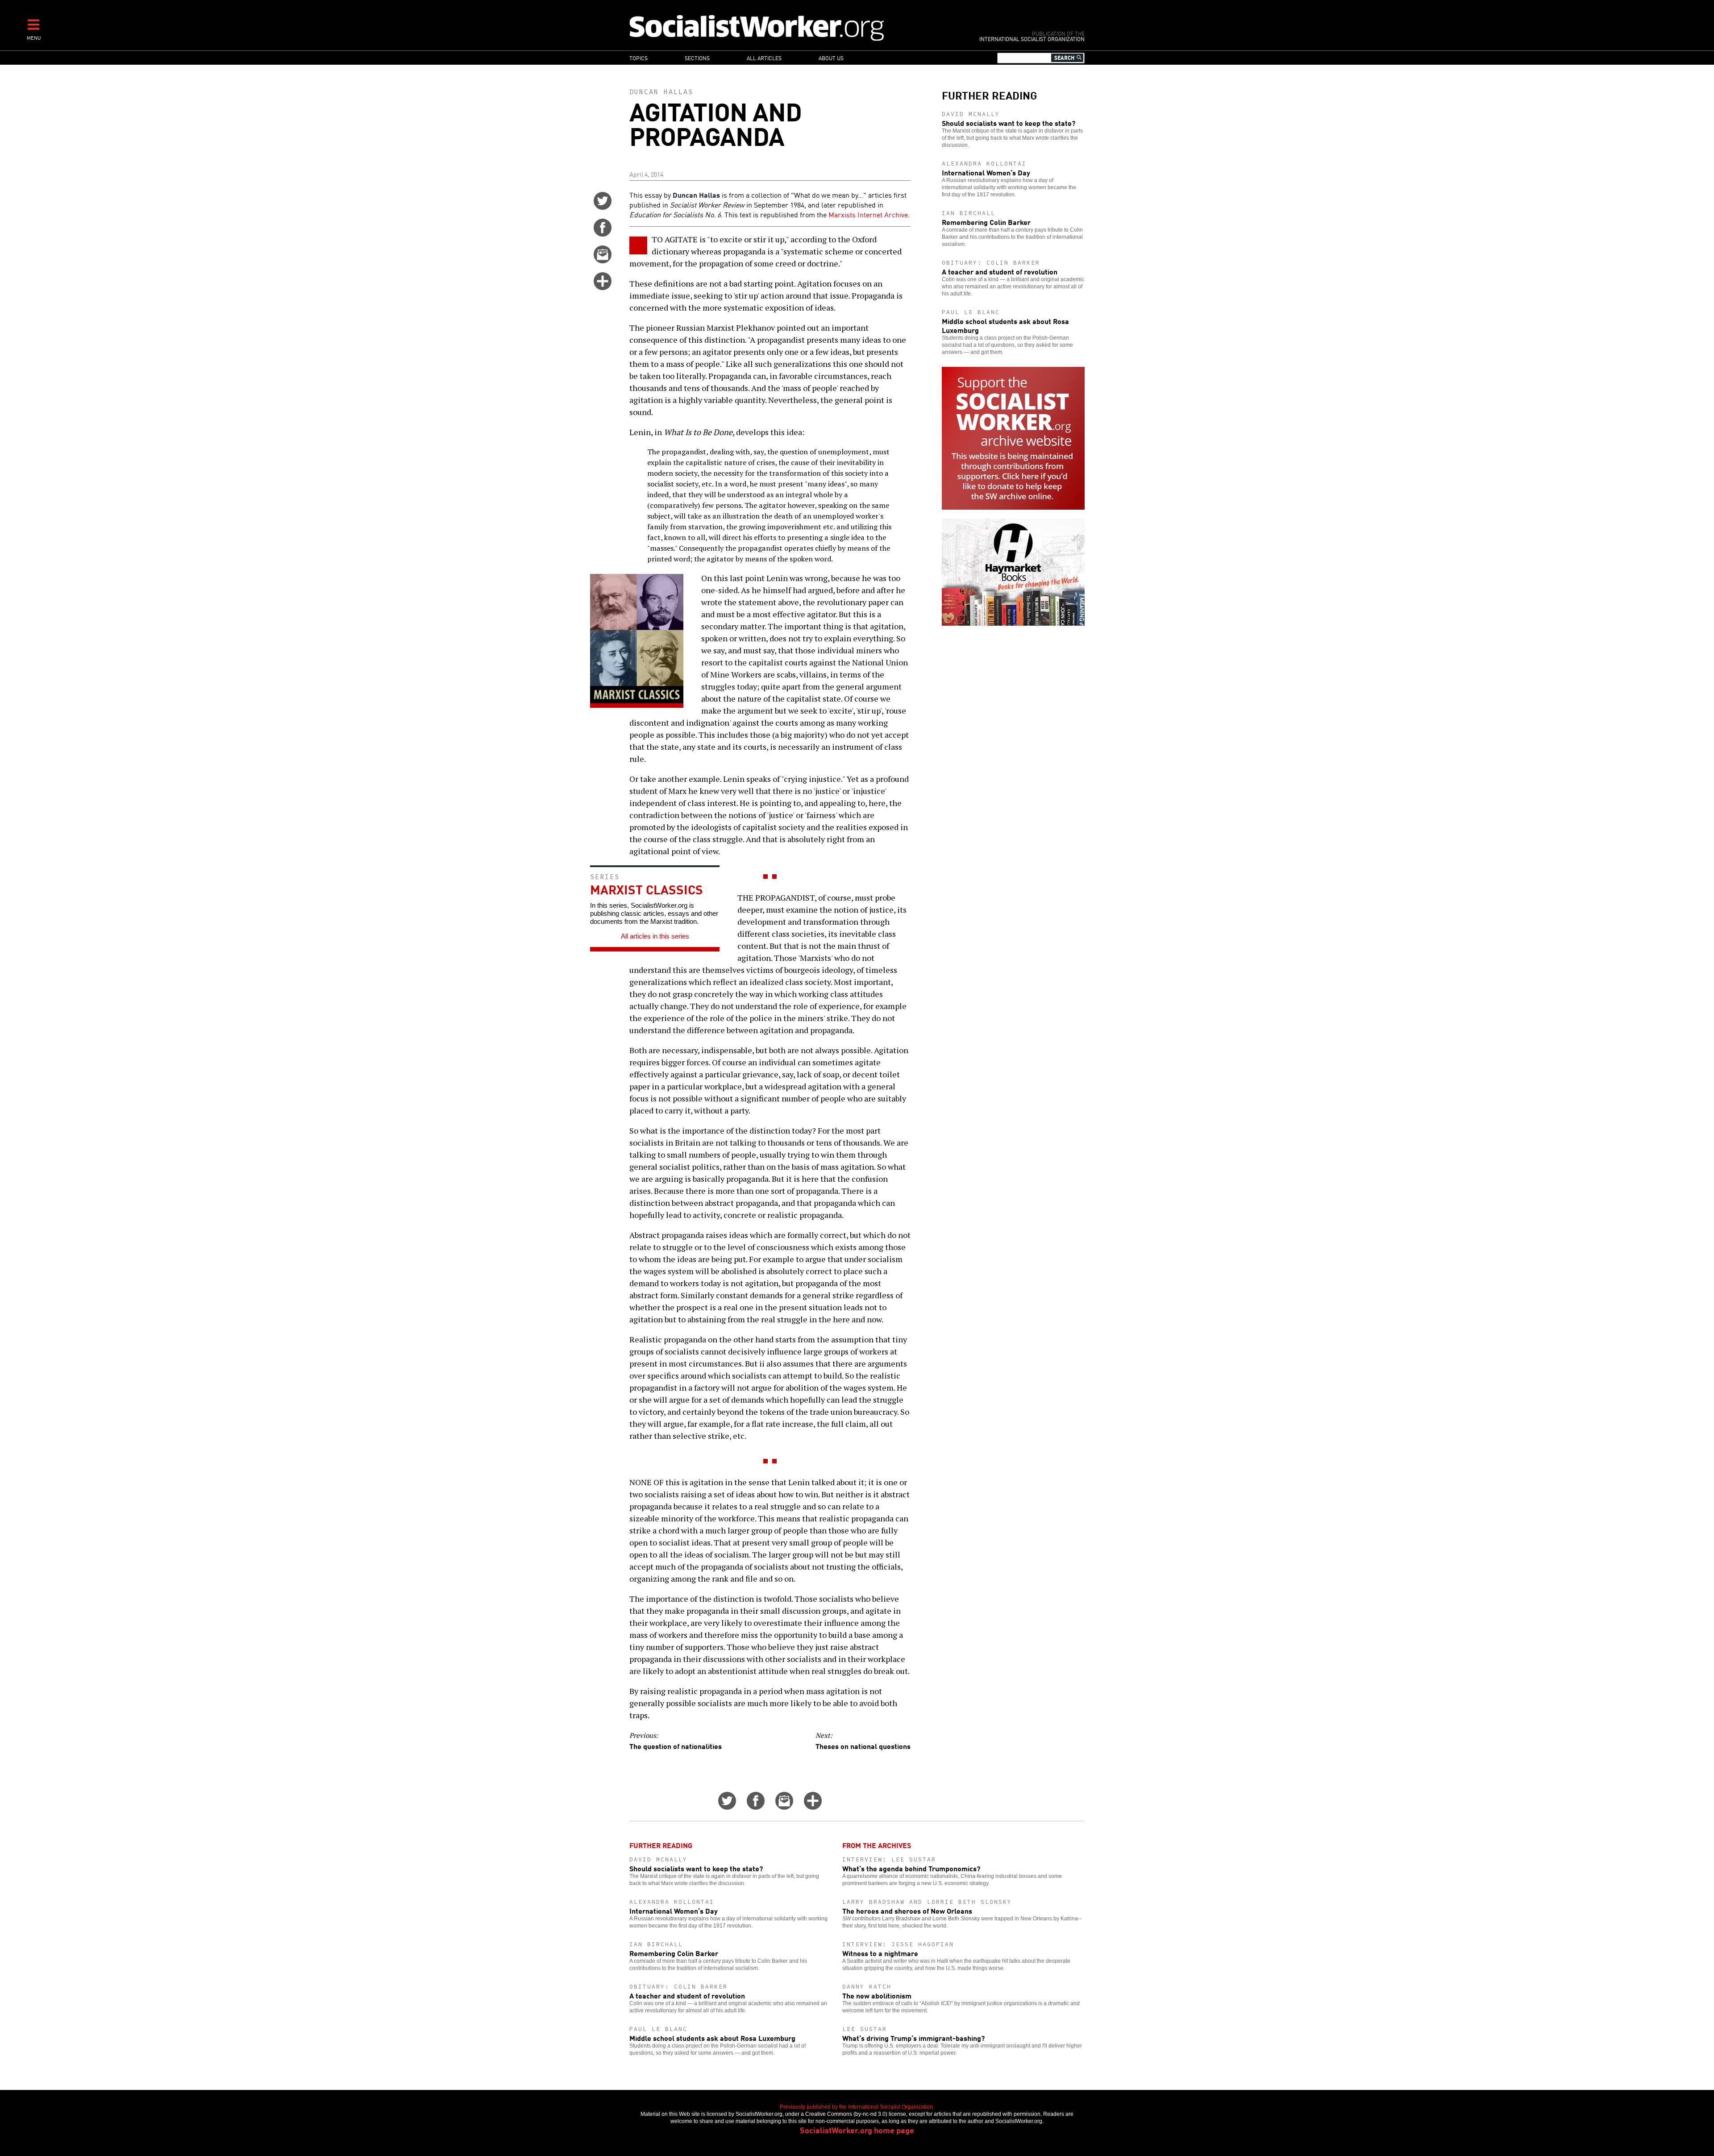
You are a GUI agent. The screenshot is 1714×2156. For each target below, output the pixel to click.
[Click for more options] (603, 287)
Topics (639, 58)
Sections (697, 58)
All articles (764, 58)
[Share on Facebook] (603, 233)
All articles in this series (655, 936)
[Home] (796, 27)
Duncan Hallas (661, 92)
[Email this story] (603, 260)
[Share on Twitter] (603, 207)
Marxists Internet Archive (868, 214)
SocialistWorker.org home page (857, 2130)
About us (831, 58)
